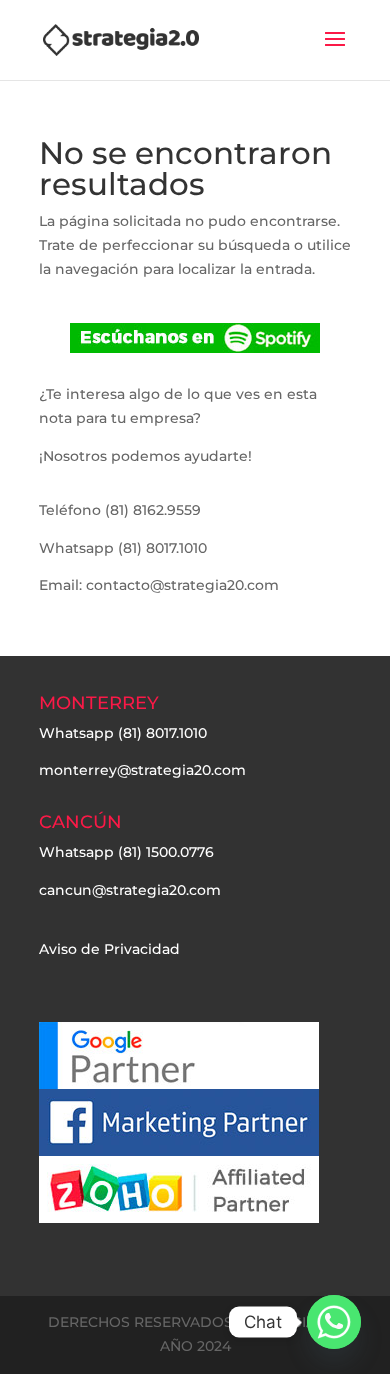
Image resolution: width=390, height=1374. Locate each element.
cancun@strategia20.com (130, 890)
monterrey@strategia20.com (142, 770)
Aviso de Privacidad (109, 949)
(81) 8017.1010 (162, 733)
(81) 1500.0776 (166, 852)
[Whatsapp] (334, 1322)
